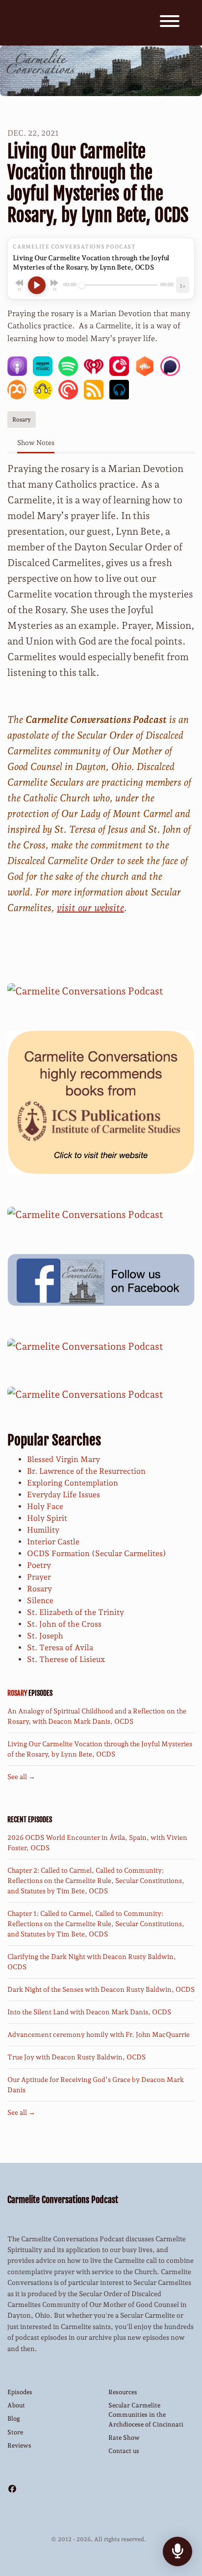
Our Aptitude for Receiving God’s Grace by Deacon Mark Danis (96, 2085)
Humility (43, 1530)
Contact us (124, 2451)
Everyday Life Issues (63, 1495)
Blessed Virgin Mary (63, 1459)
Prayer (39, 1577)
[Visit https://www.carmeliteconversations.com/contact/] (85, 990)
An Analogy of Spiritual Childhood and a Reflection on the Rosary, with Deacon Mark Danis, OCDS (97, 1716)
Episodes (20, 2392)
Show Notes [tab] (36, 443)
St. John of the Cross (64, 1624)
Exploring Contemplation (73, 1483)
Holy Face (45, 1506)
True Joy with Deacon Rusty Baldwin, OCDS (76, 2057)
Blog (14, 2418)
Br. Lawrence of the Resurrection (86, 1471)
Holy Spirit (47, 1518)
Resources (123, 2392)
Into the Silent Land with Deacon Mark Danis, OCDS (89, 2012)
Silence (40, 1600)
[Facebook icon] (12, 2489)
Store (15, 2432)
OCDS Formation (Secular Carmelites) (97, 1553)
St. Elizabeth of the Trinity (76, 1612)
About (16, 2405)
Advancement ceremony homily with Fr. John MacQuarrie (99, 2034)
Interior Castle (53, 1542)
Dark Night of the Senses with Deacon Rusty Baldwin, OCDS (101, 1989)
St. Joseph (45, 1636)
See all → (21, 1777)
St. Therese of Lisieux (66, 1659)
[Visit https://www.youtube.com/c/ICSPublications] (85, 1214)
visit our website (90, 908)
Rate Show (124, 2438)
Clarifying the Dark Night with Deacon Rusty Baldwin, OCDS (92, 1962)
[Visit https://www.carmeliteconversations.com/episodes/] (85, 1393)
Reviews (19, 2445)
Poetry (39, 1565)
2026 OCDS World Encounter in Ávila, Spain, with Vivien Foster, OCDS (97, 1843)
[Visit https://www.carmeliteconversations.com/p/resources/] (85, 1345)
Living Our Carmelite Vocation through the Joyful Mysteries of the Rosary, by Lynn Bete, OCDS (100, 1749)
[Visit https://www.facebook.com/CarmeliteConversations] (101, 1279)
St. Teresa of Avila (60, 1647)
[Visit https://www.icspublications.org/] (101, 1101)
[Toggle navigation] (170, 23)
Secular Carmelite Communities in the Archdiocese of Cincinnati (146, 2415)
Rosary (39, 1589)
